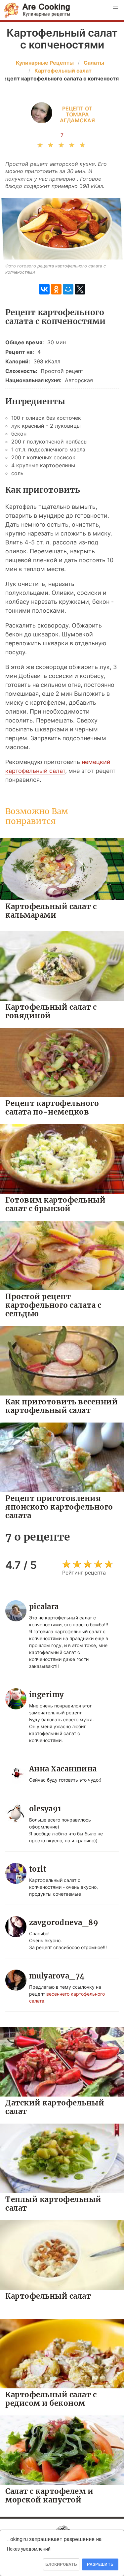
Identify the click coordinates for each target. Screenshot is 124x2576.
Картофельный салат (48, 2296)
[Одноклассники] (56, 289)
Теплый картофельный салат (53, 2204)
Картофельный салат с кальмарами (51, 911)
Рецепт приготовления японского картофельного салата (59, 1507)
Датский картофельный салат (55, 2107)
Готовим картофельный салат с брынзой (55, 1204)
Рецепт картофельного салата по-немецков (52, 1107)
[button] (115, 9)
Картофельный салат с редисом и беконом (51, 2399)
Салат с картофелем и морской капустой (49, 2495)
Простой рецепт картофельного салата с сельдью (53, 1305)
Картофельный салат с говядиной (51, 1011)
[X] (80, 289)
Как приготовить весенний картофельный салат (62, 1406)
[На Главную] (37, 10)
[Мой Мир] (68, 289)
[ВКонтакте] (44, 289)
